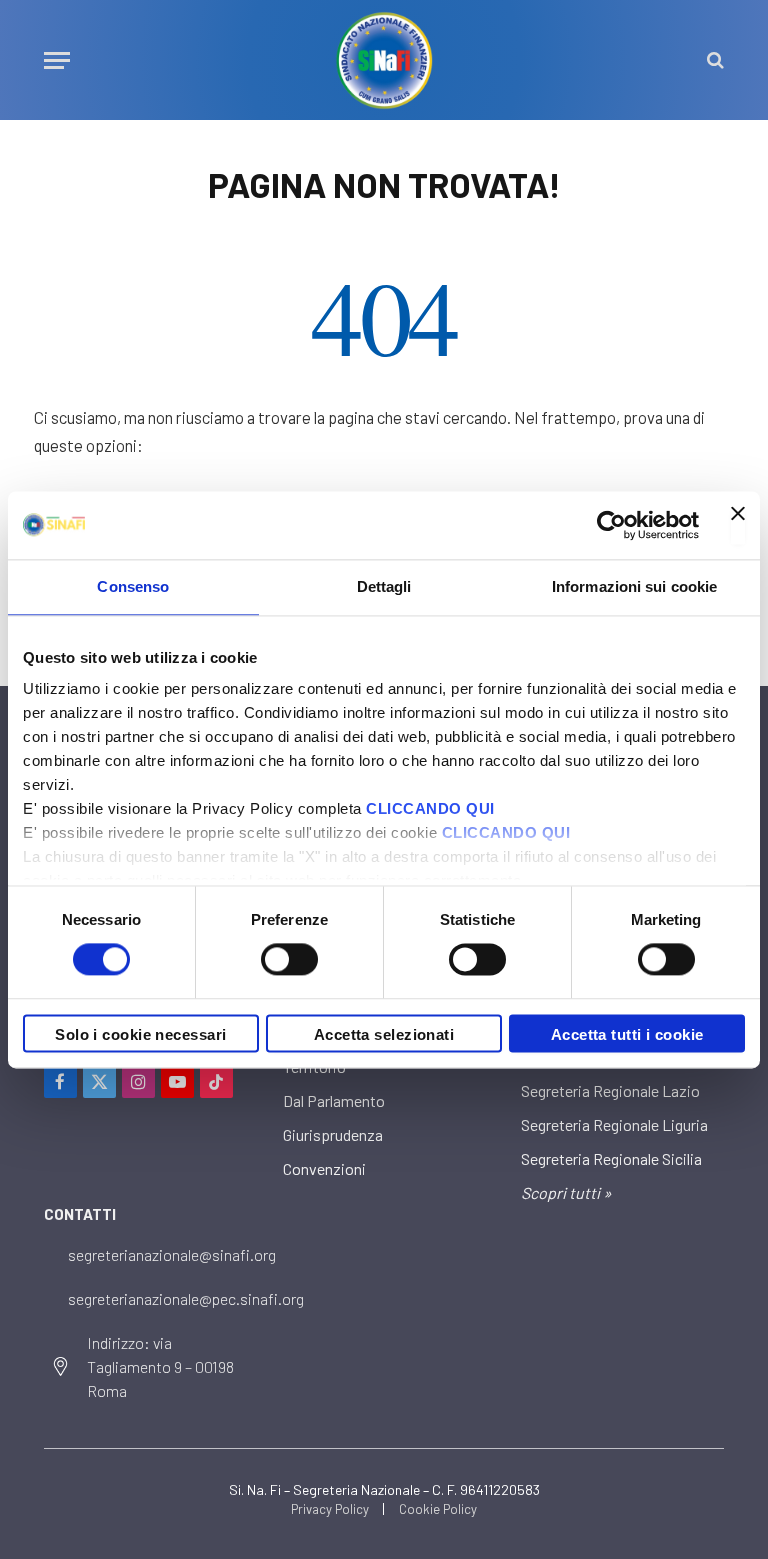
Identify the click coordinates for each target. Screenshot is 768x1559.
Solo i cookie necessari (140, 1034)
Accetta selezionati (384, 1034)
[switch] (289, 960)
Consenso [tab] (133, 586)
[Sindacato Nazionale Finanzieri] (384, 60)
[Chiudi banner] (738, 525)
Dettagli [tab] (384, 586)
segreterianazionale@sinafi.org (172, 1254)
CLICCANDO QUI (430, 808)
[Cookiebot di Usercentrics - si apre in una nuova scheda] (611, 525)
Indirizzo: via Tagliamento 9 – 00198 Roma (160, 1366)
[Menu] (57, 60)
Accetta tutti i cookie (627, 1034)
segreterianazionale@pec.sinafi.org (186, 1298)
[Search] (713, 60)
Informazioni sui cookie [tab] (634, 586)
